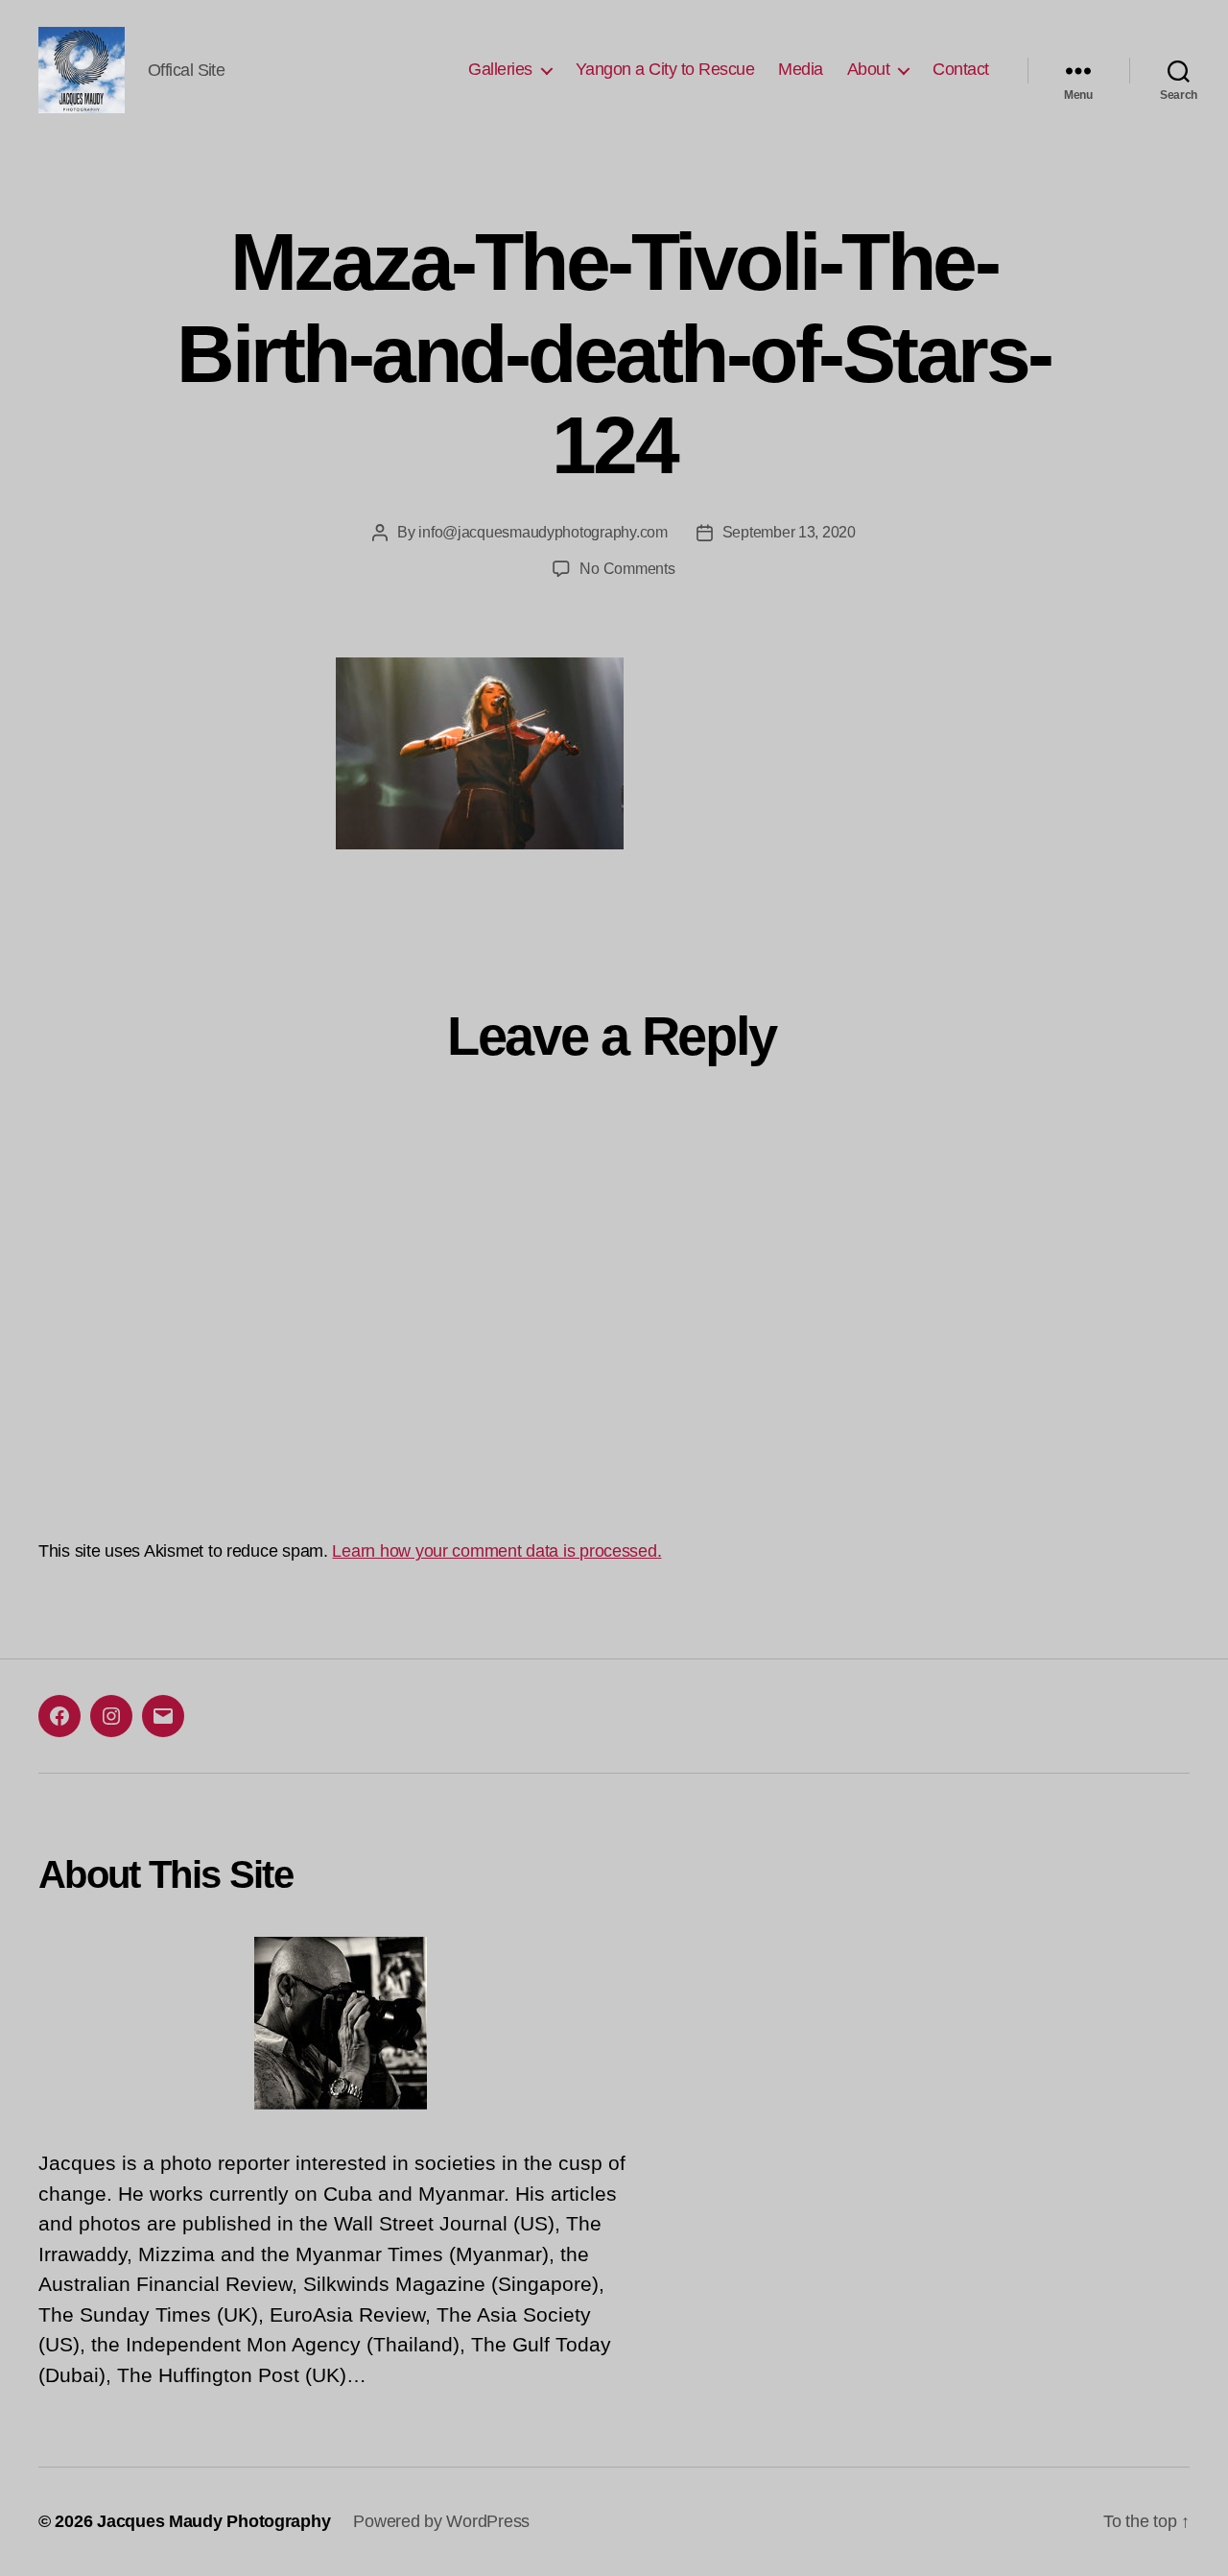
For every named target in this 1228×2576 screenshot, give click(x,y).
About (869, 69)
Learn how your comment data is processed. (496, 1551)
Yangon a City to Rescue (665, 69)
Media (801, 69)
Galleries (500, 69)
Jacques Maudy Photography (213, 2521)
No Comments (627, 569)
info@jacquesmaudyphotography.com (543, 532)
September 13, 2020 (789, 532)
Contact (961, 69)
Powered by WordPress (441, 2521)
